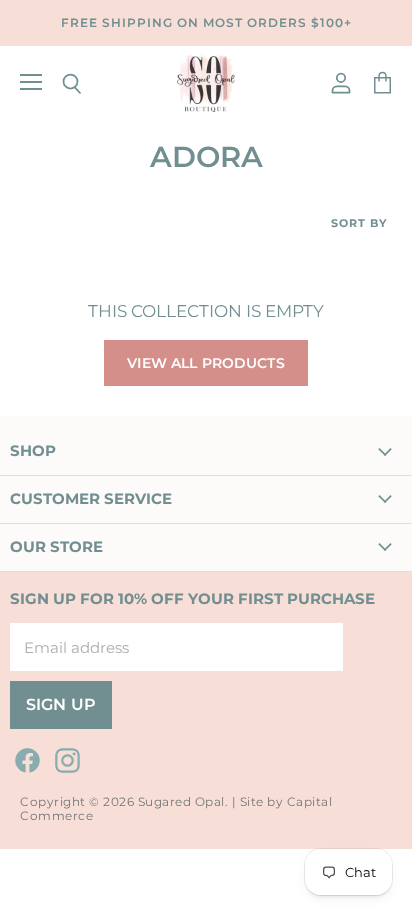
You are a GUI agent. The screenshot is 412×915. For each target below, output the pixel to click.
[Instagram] (64, 757)
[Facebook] (24, 757)
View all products (205, 363)
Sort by (359, 223)
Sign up (61, 704)
